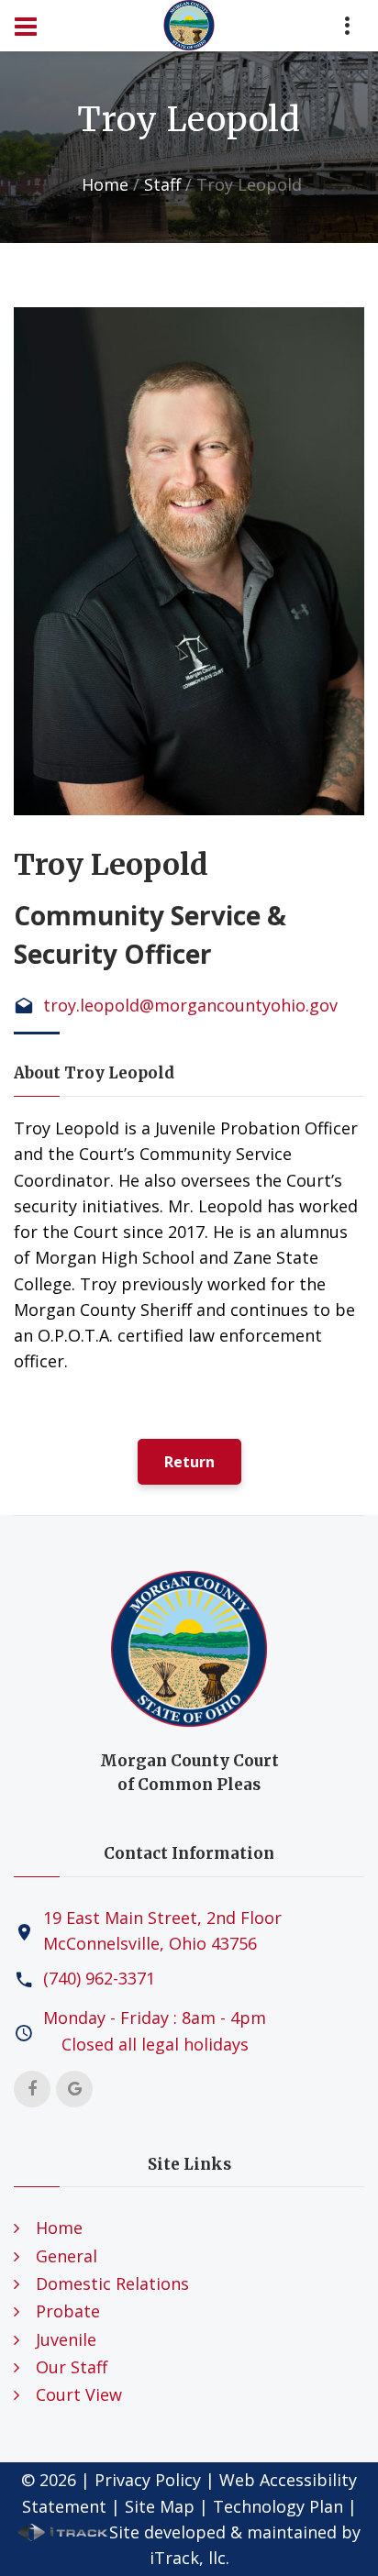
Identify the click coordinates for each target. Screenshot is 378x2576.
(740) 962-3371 (99, 1978)
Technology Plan (278, 2506)
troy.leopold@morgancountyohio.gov (190, 1005)
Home (105, 184)
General (67, 2256)
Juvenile (66, 2339)
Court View (79, 2394)
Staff (162, 184)
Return (189, 1462)
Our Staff (72, 2367)
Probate (68, 2311)
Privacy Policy (148, 2480)
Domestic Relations (112, 2283)
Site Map (160, 2506)
